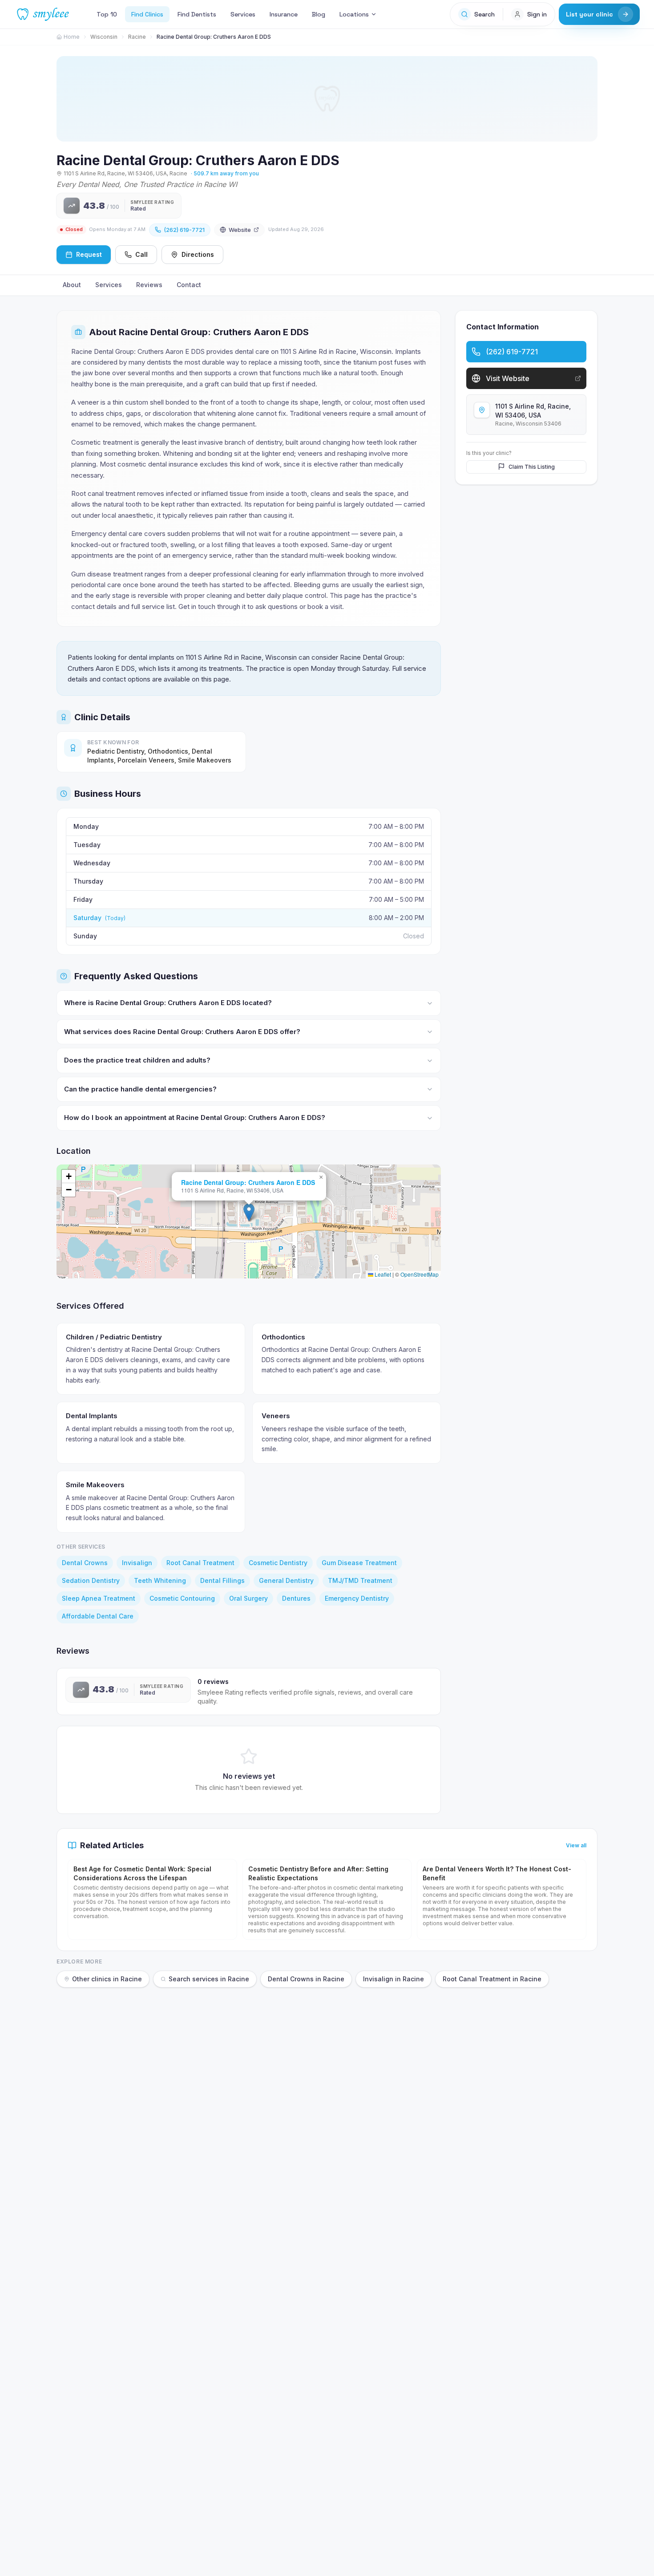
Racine (137, 37)
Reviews (149, 285)
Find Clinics (147, 14)
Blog (319, 14)
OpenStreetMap (420, 1274)
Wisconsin (104, 37)
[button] (249, 1212)
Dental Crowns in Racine (306, 1979)
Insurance (284, 14)
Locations (354, 14)
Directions (198, 254)
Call (141, 254)
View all (576, 1845)
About (72, 285)
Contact (189, 285)
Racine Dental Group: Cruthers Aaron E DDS (248, 1182)
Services (243, 14)
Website (240, 230)
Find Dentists (197, 14)
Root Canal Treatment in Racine (492, 1979)
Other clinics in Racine (107, 1979)
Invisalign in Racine (394, 1979)
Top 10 (107, 14)
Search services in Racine (209, 1979)
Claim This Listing (532, 466)
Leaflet (382, 1274)
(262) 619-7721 (184, 230)
